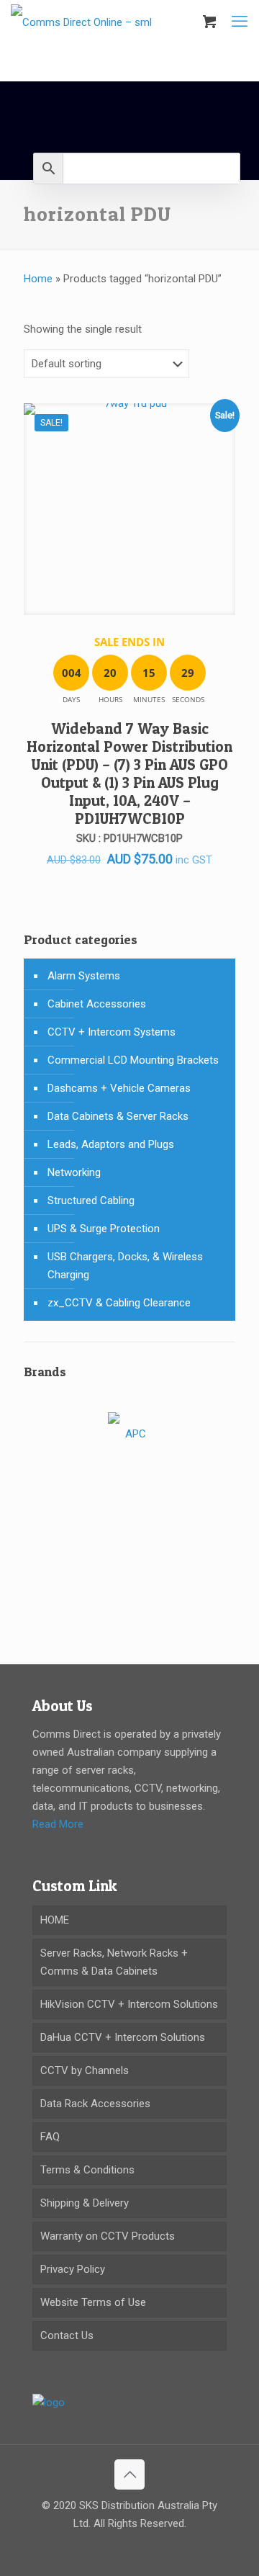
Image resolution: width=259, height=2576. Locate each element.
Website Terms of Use (93, 2302)
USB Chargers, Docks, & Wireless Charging (125, 1266)
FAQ (50, 2137)
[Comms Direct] (81, 22)
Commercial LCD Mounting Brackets (133, 1060)
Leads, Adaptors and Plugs (111, 1144)
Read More (58, 1824)
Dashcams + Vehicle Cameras (119, 1088)
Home (38, 279)
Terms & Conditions (87, 2170)
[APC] (129, 1435)
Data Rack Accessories (95, 2104)
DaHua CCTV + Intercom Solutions (123, 2037)
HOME (55, 1920)
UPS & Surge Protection (104, 1229)
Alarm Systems (84, 976)
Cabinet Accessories (97, 1004)
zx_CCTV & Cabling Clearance (119, 1303)
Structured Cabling (91, 1201)
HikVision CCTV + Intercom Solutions (129, 2004)
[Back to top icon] (129, 2474)
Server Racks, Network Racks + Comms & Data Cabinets (114, 1962)
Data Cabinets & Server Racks (118, 1116)
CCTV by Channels (85, 2070)
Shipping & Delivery (85, 2203)
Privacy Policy (73, 2269)
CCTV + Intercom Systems (112, 1032)
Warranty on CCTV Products (108, 2236)
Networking (74, 1172)
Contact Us (67, 2335)
